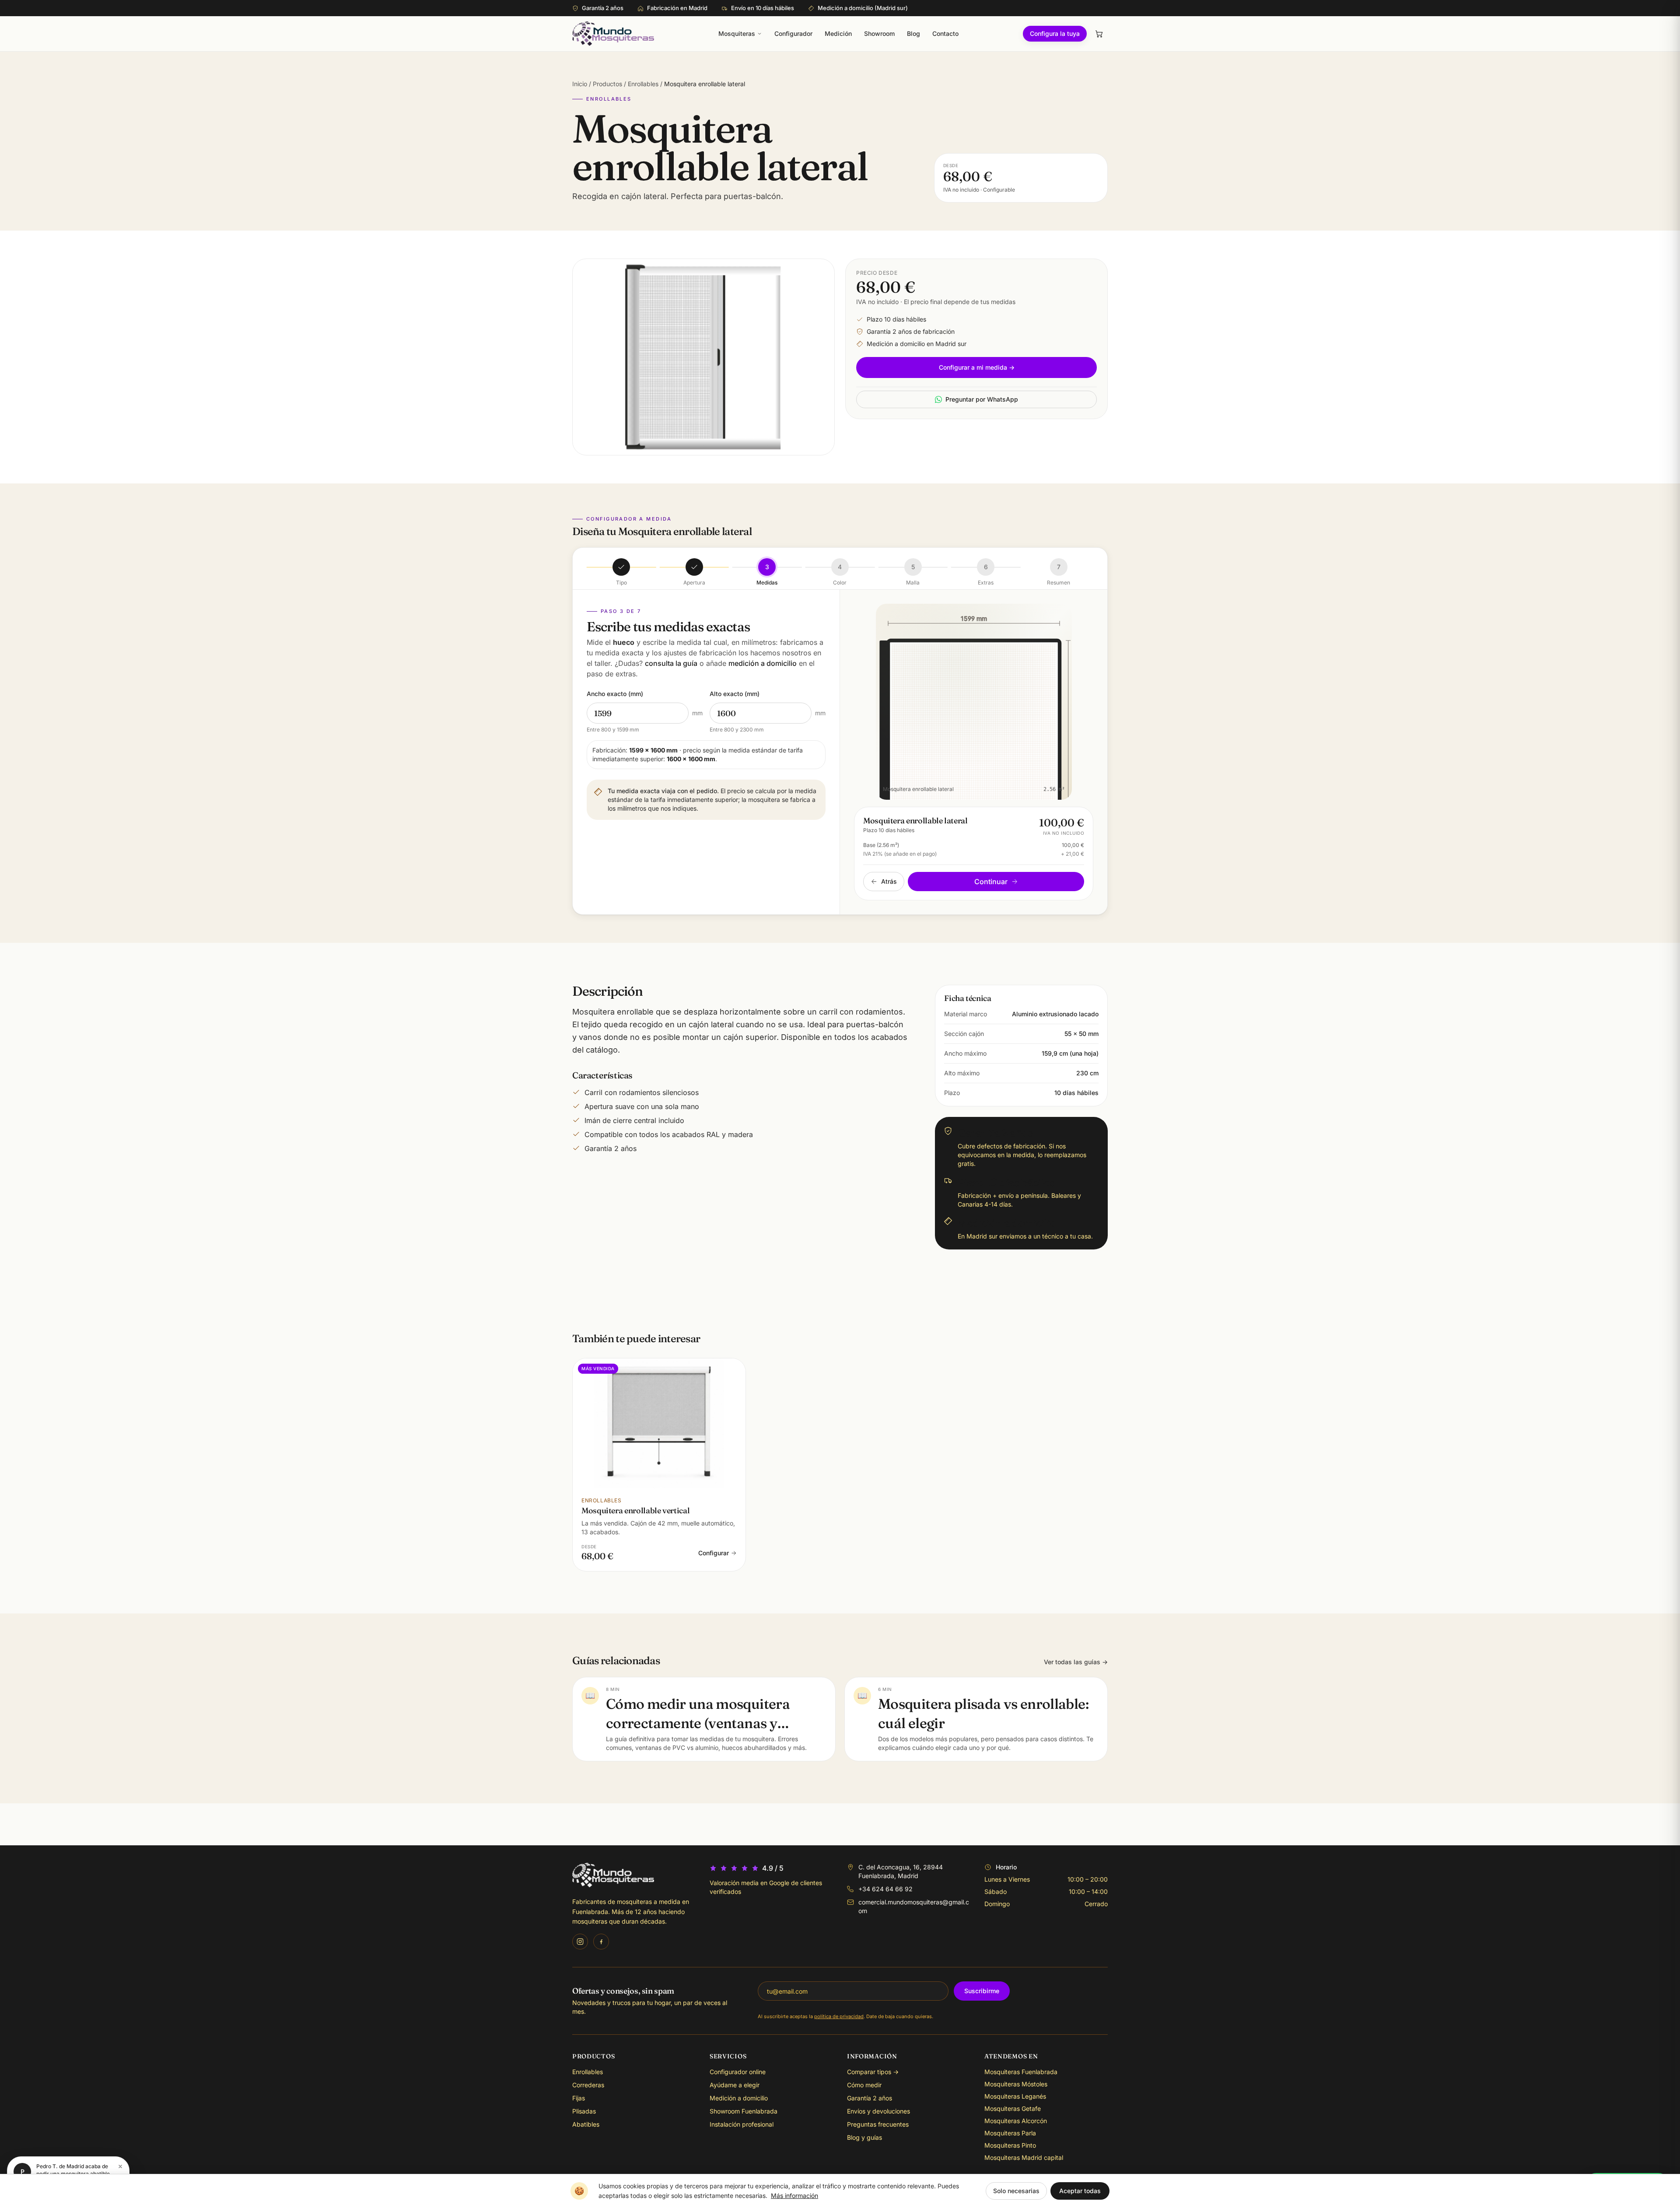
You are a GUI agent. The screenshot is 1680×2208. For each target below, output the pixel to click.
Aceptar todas (1080, 2191)
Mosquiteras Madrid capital (1024, 2157)
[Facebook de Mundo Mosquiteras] (601, 1942)
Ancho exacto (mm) (615, 694)
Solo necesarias (1016, 2191)
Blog (913, 33)
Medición (838, 33)
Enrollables (644, 84)
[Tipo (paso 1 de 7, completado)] (621, 567)
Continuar (991, 882)
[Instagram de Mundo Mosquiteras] (580, 1942)
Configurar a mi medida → (977, 367)
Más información (794, 2196)
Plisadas (584, 2111)
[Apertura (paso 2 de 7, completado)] (694, 567)
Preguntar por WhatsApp (982, 399)
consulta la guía (671, 663)
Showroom (879, 33)
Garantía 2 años (870, 2098)
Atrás (889, 881)
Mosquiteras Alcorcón (1016, 2121)
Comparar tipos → (873, 2072)
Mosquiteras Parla (1010, 2133)
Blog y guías (864, 2137)
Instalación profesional (742, 2124)
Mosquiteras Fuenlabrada (1021, 2072)
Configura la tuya (1055, 33)
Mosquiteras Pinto (1010, 2145)
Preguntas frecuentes (878, 2124)
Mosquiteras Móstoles (1016, 2084)
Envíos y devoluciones (878, 2111)
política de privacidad (839, 2016)
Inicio (580, 84)
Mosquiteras (737, 33)
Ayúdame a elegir (735, 2085)
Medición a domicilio (739, 2098)
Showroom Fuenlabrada (744, 2111)
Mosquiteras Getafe (1013, 2108)
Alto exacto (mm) (735, 694)
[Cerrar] (120, 2166)
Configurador (793, 33)
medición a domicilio (763, 663)
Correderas (588, 2085)
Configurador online (738, 2072)
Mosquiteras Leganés (1015, 2096)
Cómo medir (864, 2085)
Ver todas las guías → (1076, 1662)
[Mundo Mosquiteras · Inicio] (613, 34)
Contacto (945, 33)
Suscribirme (982, 1991)
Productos (607, 84)
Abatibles (586, 2124)
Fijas (579, 2098)
